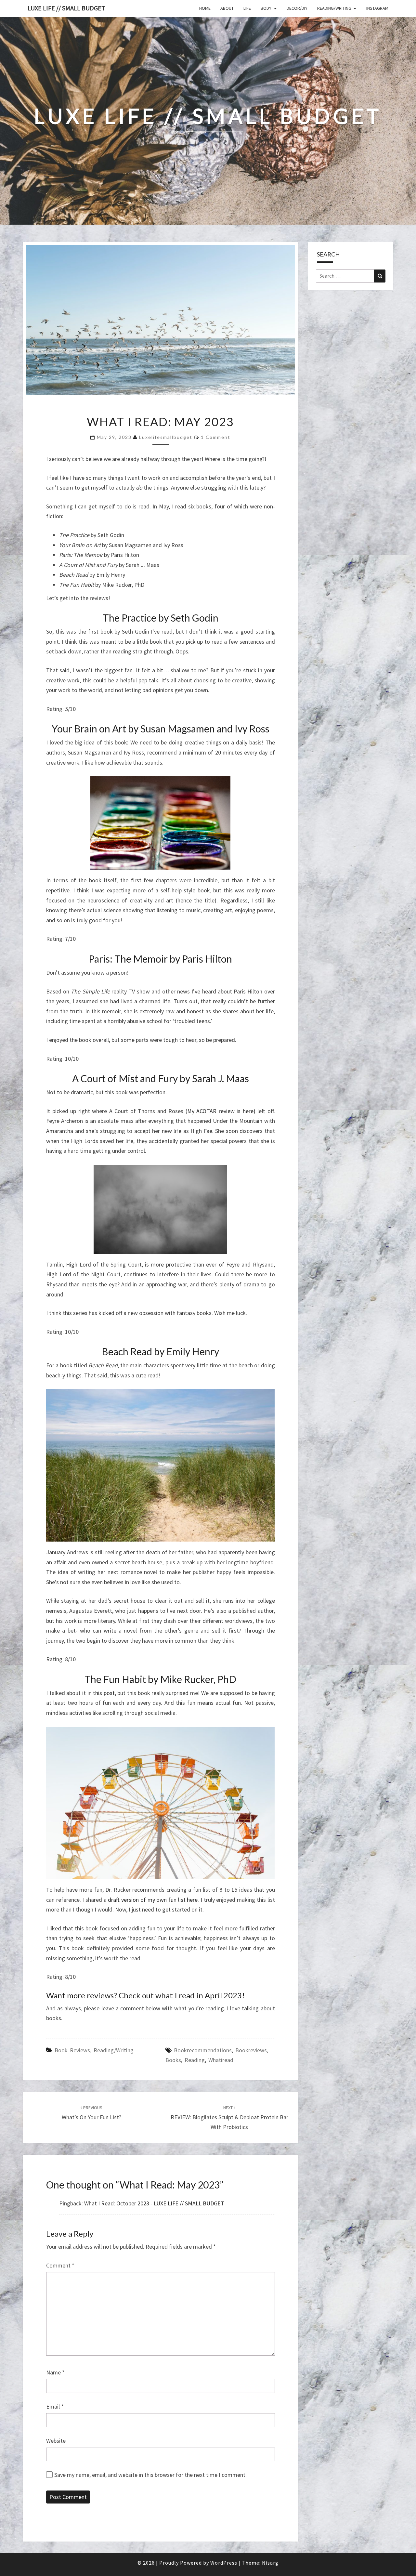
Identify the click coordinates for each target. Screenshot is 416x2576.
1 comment (216, 437)
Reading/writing (334, 8)
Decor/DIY (297, 8)
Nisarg (270, 2563)
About (227, 8)
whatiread (221, 2060)
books (173, 2060)
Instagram (377, 8)
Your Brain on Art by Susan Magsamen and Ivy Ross (161, 729)
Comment (60, 2265)
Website (56, 2441)
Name (55, 2372)
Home (205, 8)
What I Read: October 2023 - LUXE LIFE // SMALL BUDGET (154, 2203)
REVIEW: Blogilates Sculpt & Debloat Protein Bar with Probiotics (229, 2118)
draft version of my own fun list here (153, 1900)
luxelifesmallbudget (166, 437)
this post (104, 1693)
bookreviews (251, 2050)
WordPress (224, 2563)
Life (247, 8)
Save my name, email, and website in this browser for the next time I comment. (150, 2475)
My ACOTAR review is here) (221, 1111)
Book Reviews (72, 2050)
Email (55, 2406)
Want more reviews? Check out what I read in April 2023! (145, 1995)
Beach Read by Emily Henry (160, 1351)
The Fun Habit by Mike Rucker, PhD (160, 1679)
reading (195, 2060)
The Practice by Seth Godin (161, 618)
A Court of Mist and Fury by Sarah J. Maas (161, 1078)
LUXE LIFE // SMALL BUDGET (66, 8)
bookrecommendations (203, 2050)
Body (266, 8)
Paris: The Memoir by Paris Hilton (160, 959)
